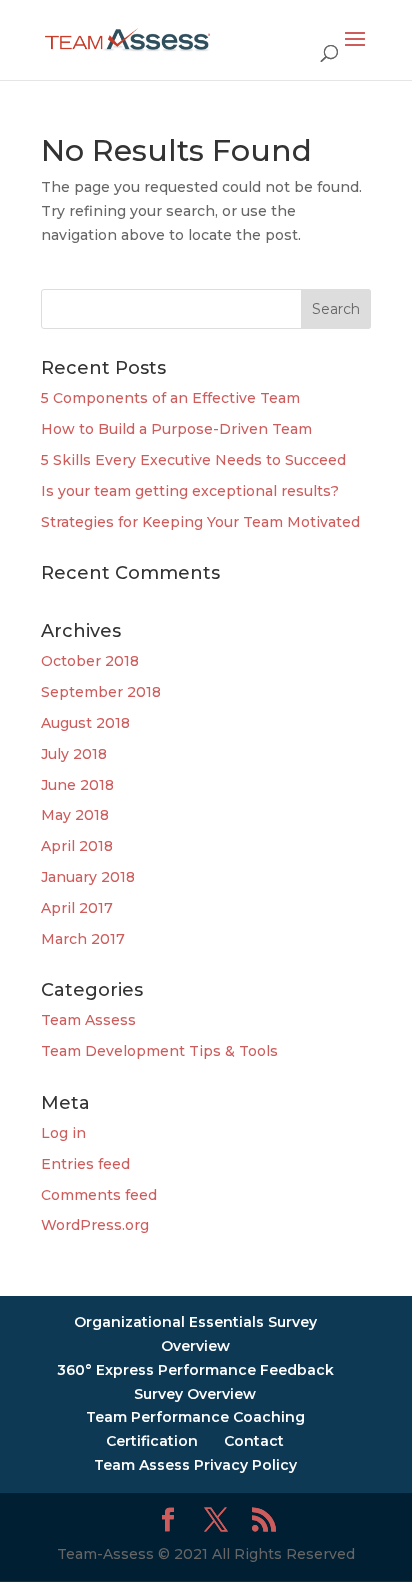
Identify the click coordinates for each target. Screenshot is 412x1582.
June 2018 (77, 785)
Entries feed (85, 1164)
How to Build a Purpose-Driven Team (176, 429)
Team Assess (88, 1020)
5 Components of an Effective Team (170, 398)
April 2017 (77, 908)
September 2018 (101, 692)
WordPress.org (95, 1225)
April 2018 (77, 846)
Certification (152, 1441)
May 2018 (75, 815)
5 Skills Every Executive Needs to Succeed (193, 460)
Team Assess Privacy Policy (195, 1465)
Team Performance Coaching (195, 1417)
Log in (63, 1133)
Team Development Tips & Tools (159, 1051)
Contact (254, 1441)
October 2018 (90, 661)
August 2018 (85, 723)
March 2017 (83, 939)
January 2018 (88, 877)
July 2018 (74, 754)
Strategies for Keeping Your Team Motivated (200, 522)
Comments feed (99, 1195)
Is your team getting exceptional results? (190, 491)
